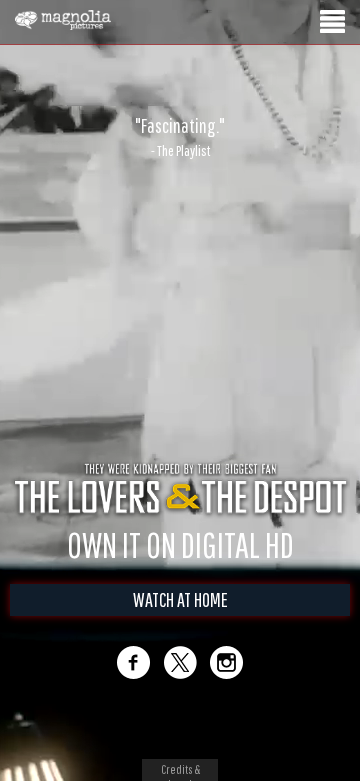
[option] (180, 137)
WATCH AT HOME (180, 599)
